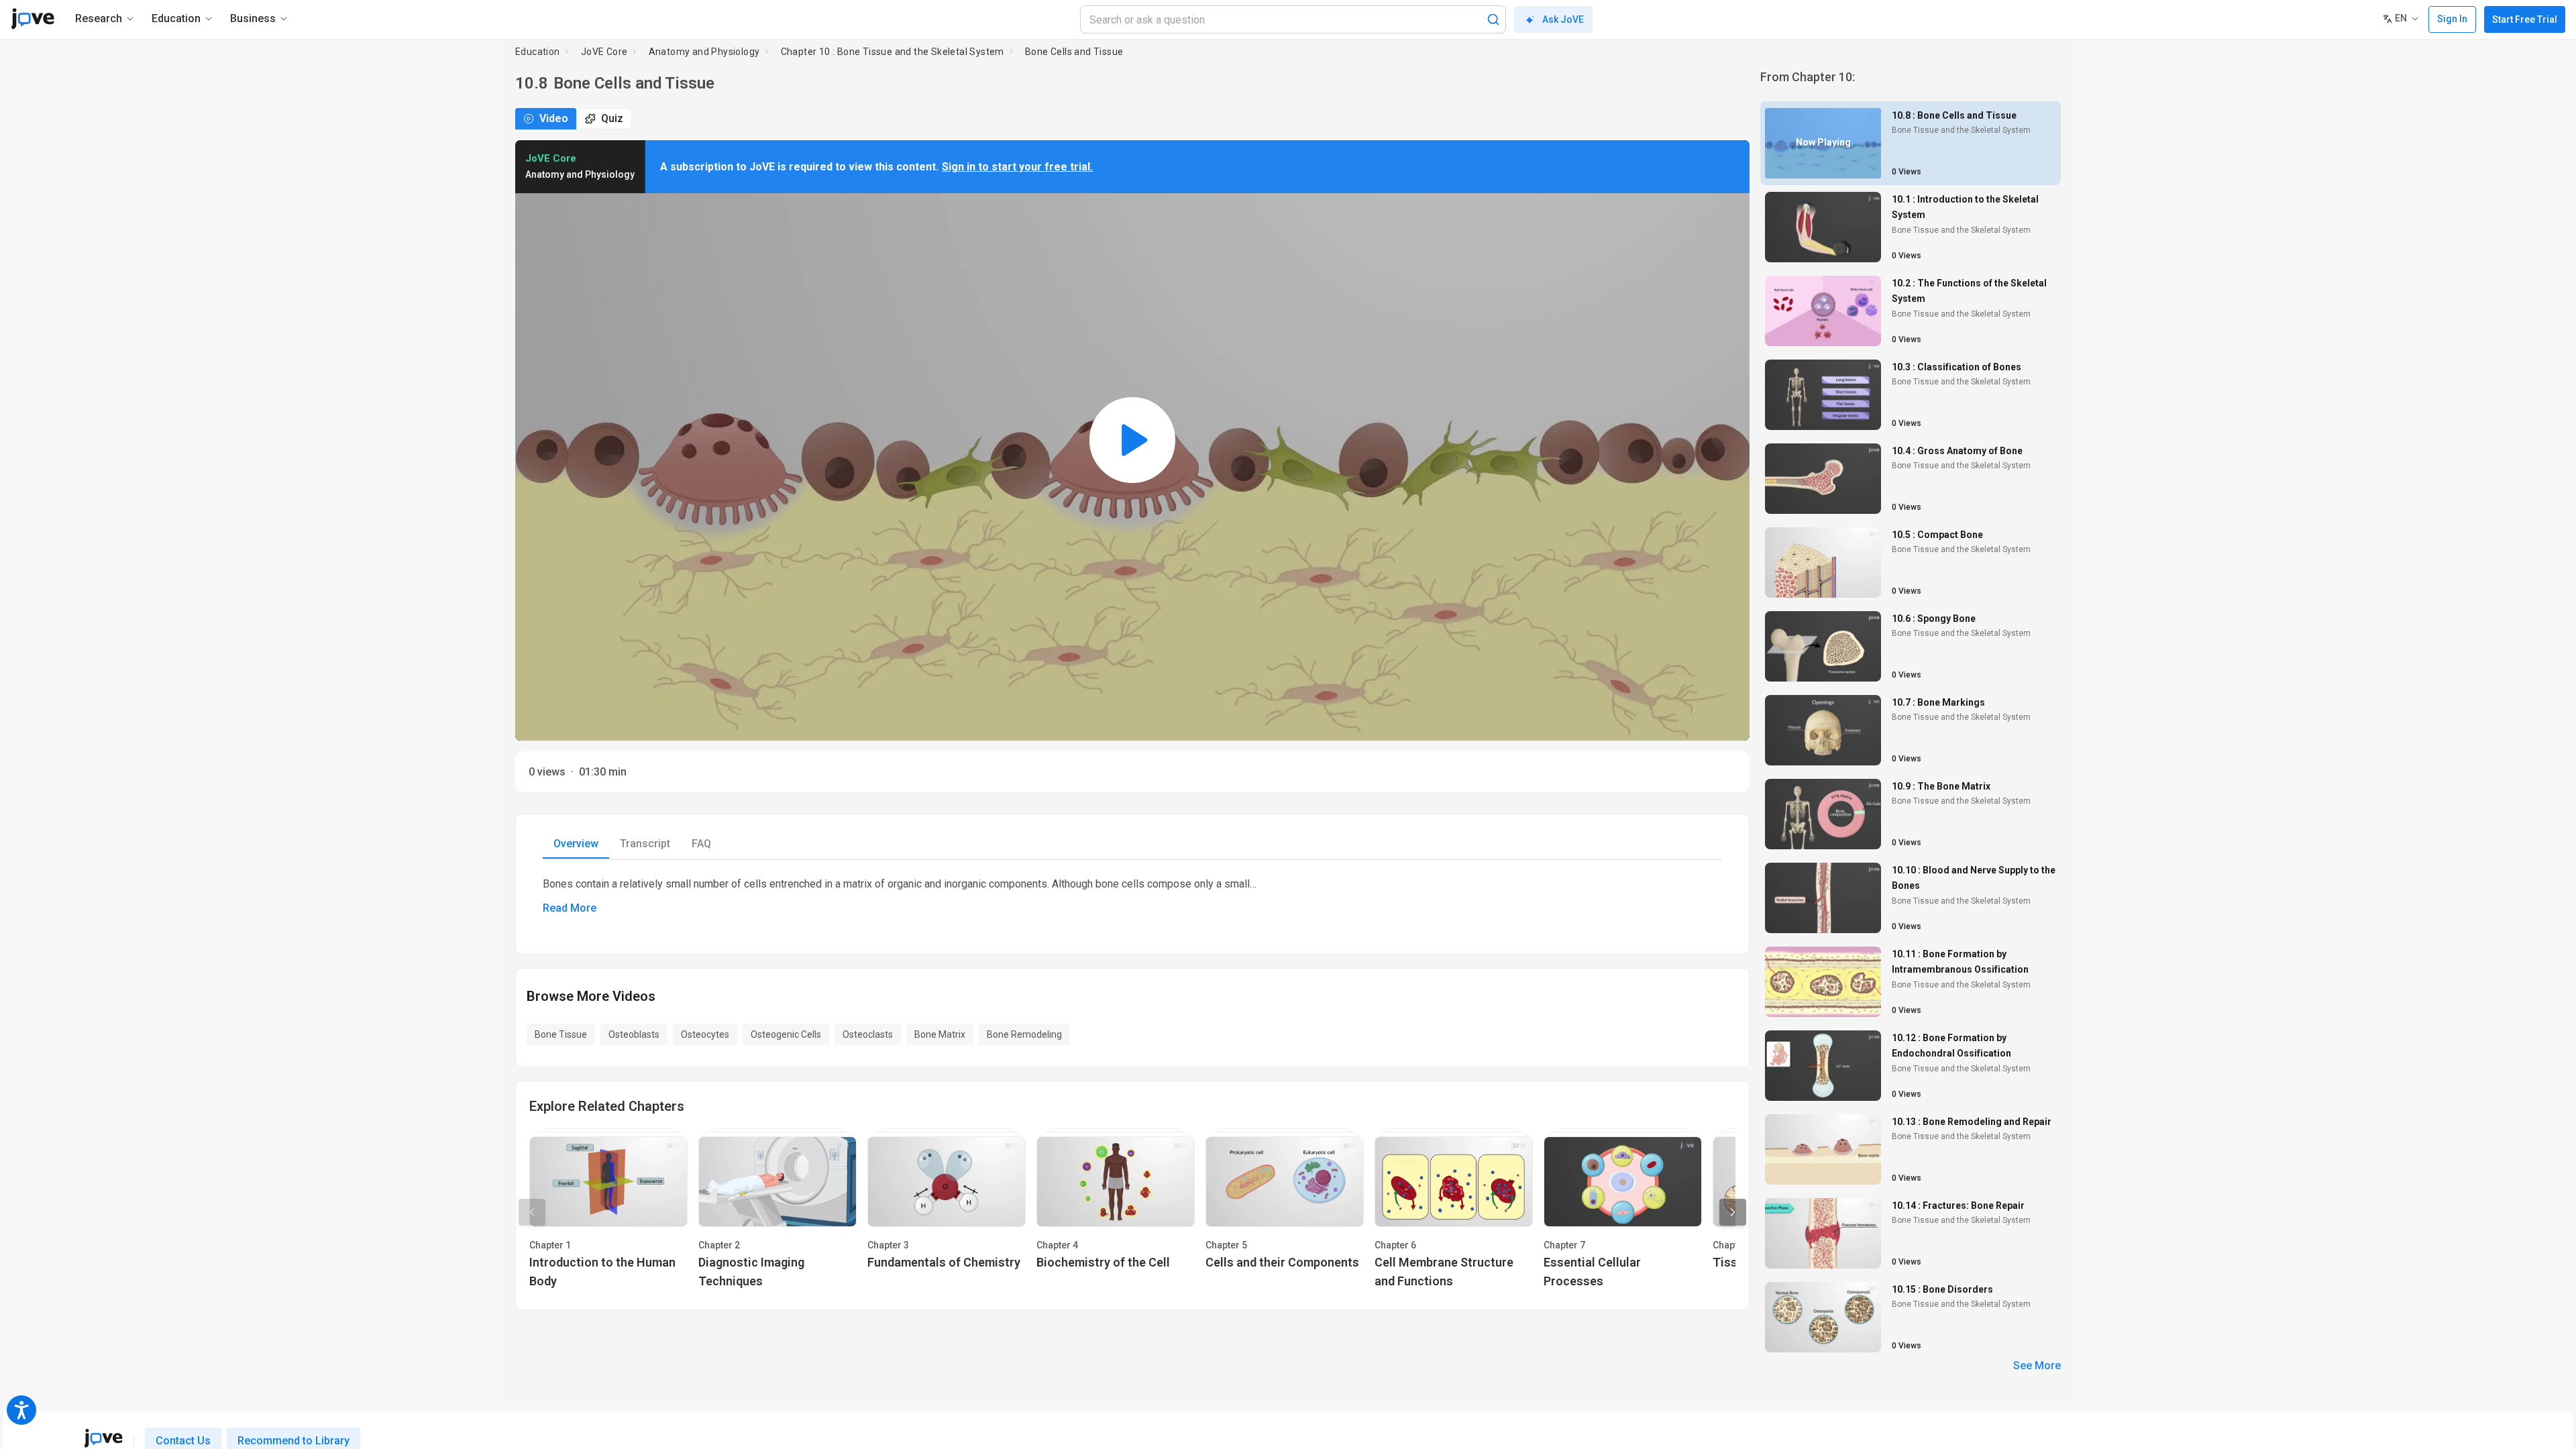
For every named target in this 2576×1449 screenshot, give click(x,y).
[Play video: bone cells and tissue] (1132, 440)
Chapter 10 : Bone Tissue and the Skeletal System (893, 52)
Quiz (612, 118)
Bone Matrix (940, 1034)
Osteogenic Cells (786, 1034)
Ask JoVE (1563, 19)
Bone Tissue (561, 1034)
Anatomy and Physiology (704, 52)
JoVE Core (604, 52)
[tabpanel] (1132, 896)
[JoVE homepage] (103, 1438)
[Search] (1493, 19)
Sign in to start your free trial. (1017, 167)
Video (554, 118)
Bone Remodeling (1024, 1034)
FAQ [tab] (701, 844)
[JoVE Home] (33, 19)
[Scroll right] (1733, 1212)
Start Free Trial (2525, 19)
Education (538, 52)
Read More (570, 908)
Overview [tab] (576, 844)
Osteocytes (705, 1034)
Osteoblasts (634, 1034)
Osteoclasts (868, 1034)
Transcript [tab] (645, 844)
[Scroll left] (532, 1212)
